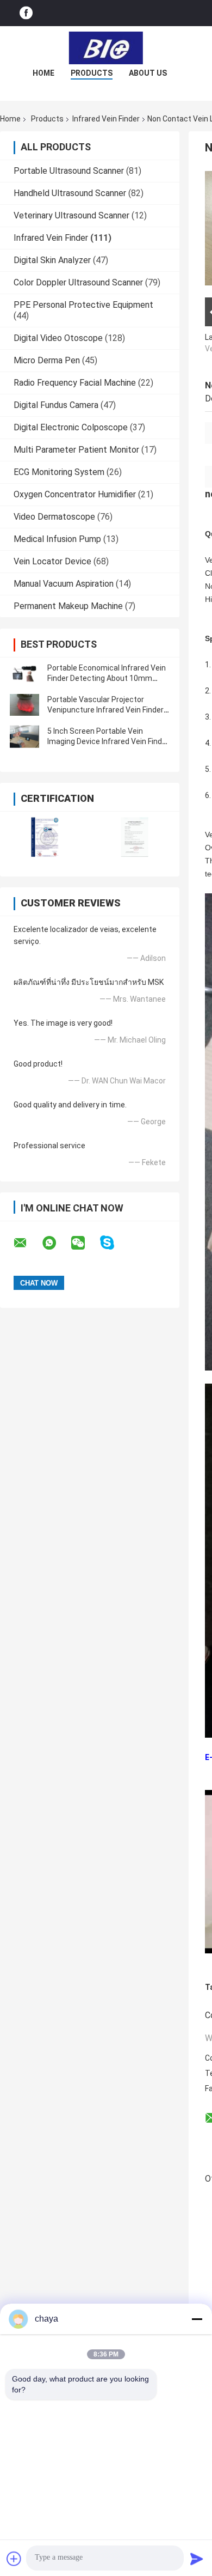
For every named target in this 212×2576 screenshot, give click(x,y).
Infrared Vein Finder (106, 119)
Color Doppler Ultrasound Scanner (78, 282)
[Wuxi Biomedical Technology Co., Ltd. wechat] (85, 1243)
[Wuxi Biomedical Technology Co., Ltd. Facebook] (26, 13)
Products (92, 73)
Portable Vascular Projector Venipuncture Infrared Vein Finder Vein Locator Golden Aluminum (105, 710)
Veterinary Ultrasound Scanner (71, 215)
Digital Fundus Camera (56, 405)
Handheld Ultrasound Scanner (70, 193)
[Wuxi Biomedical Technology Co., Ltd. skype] (114, 1243)
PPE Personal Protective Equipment (83, 305)
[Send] (197, 2559)
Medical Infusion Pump (57, 539)
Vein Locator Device (52, 561)
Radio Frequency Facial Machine (75, 383)
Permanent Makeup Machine (68, 606)
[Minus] (197, 2319)
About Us (148, 73)
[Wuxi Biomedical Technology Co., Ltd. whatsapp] (56, 1243)
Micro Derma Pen (47, 360)
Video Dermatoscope (54, 517)
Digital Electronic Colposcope (71, 427)
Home (43, 73)
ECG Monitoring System (59, 472)
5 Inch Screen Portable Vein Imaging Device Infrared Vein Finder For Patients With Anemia (108, 741)
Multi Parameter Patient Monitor (76, 450)
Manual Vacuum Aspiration (64, 584)
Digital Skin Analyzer (52, 260)
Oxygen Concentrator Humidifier (75, 494)
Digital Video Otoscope (58, 338)
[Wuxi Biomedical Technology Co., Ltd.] (106, 48)
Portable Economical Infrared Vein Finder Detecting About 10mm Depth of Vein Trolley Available (107, 678)
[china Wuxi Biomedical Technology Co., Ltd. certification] (45, 837)
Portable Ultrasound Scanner (69, 171)
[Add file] (14, 2559)
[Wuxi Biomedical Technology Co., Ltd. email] (27, 1243)
